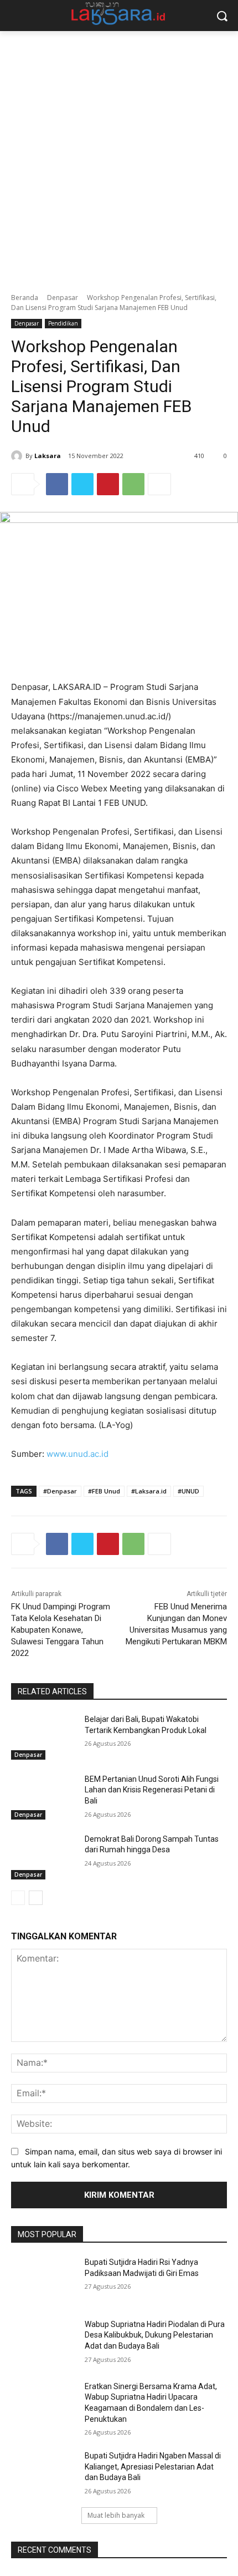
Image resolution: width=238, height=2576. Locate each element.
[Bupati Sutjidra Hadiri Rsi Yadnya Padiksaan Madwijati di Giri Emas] (43, 2280)
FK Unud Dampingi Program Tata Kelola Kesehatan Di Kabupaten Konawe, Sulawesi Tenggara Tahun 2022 (61, 1630)
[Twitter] (82, 484)
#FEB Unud (104, 1491)
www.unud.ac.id (77, 1454)
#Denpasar (60, 1491)
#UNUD (188, 1491)
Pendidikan (63, 323)
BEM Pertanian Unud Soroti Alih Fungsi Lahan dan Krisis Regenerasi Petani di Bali (152, 1790)
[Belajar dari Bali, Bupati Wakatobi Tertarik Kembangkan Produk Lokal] (43, 1737)
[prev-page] (18, 1898)
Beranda (25, 298)
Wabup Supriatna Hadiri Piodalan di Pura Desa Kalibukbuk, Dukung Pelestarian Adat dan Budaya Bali (155, 2335)
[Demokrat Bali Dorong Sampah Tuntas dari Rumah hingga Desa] (43, 1857)
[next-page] (36, 1898)
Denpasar (63, 298)
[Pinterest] (108, 484)
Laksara (48, 456)
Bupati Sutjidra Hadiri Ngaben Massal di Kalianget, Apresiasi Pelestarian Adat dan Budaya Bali (153, 2466)
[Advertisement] (119, 156)
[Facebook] (57, 484)
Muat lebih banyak (116, 2515)
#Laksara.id (149, 1491)
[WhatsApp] (133, 484)
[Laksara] (18, 456)
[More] (159, 484)
